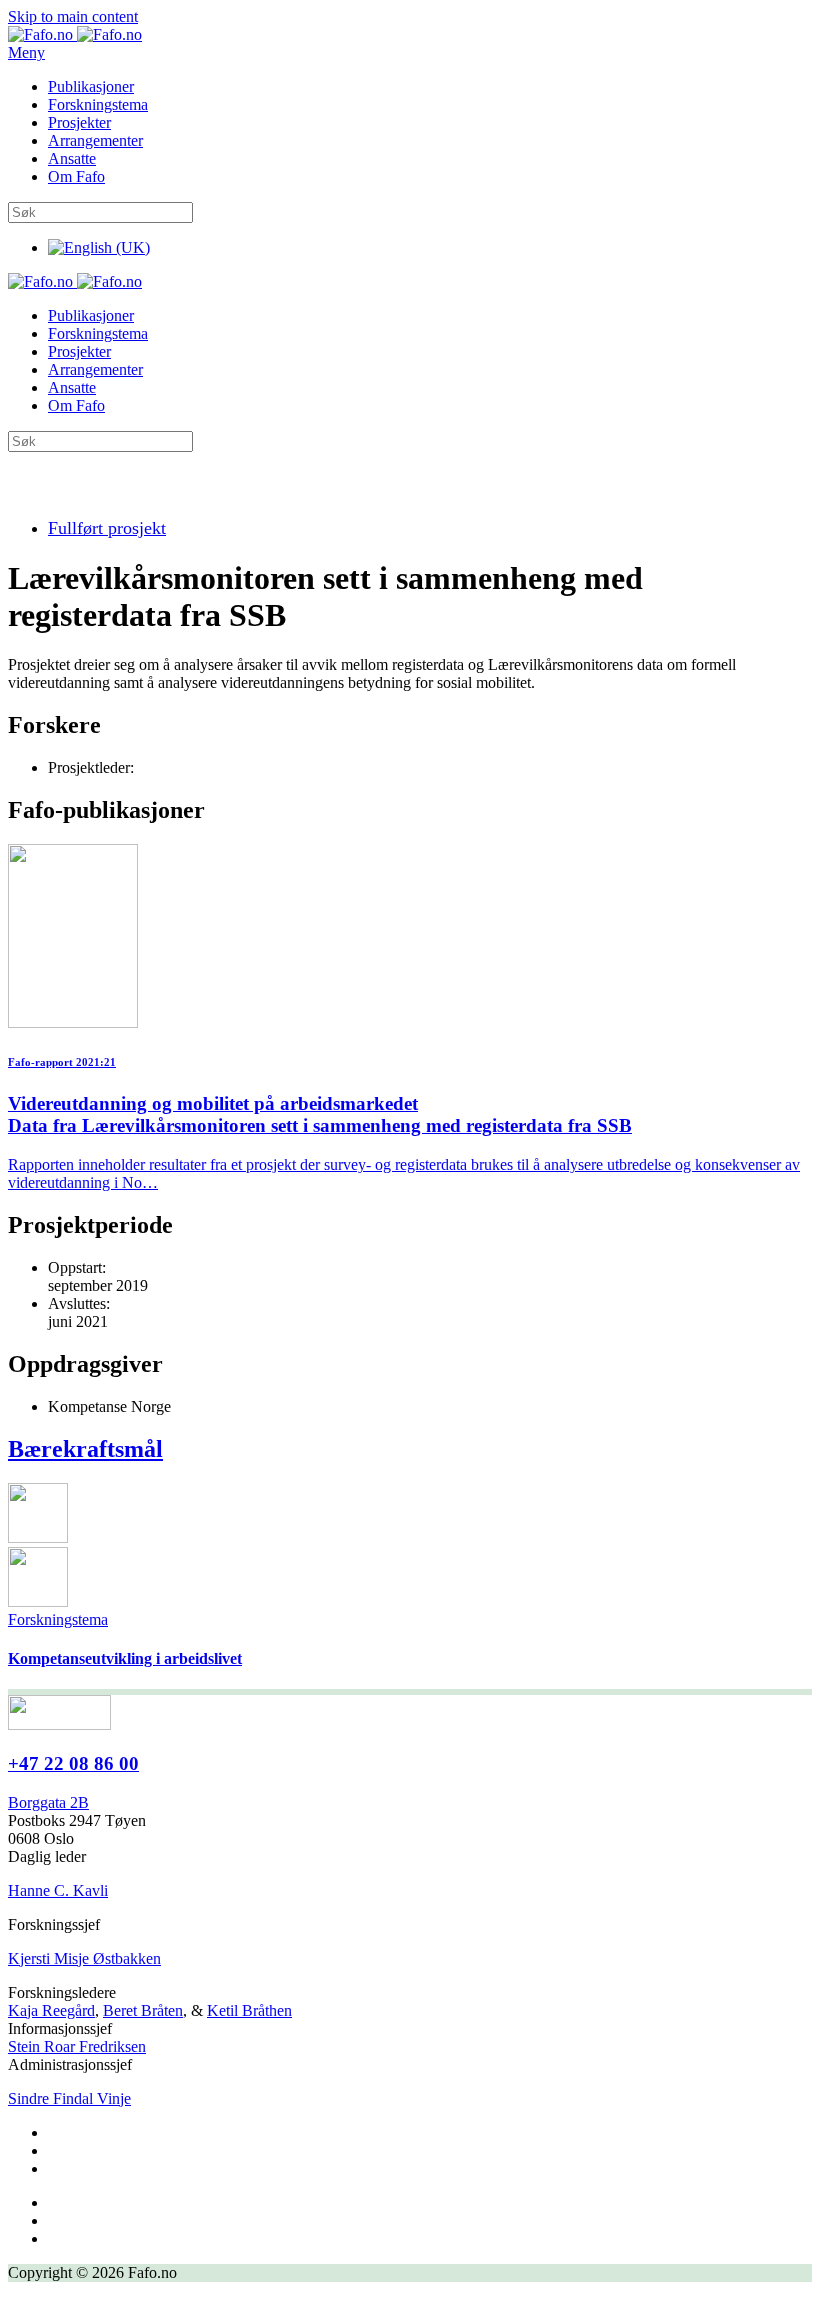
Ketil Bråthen (249, 2010)
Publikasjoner (91, 86)
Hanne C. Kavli (58, 1890)
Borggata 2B (48, 1802)
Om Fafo (76, 176)
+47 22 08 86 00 (73, 1763)
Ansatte (72, 158)
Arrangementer (95, 140)
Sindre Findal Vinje (69, 2098)
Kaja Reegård (51, 2010)
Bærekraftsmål (85, 1449)
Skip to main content (73, 16)
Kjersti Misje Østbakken (84, 1958)
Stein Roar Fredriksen (77, 2046)
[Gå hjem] (75, 34)
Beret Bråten (143, 2010)
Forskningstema (98, 104)
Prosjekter (79, 122)
